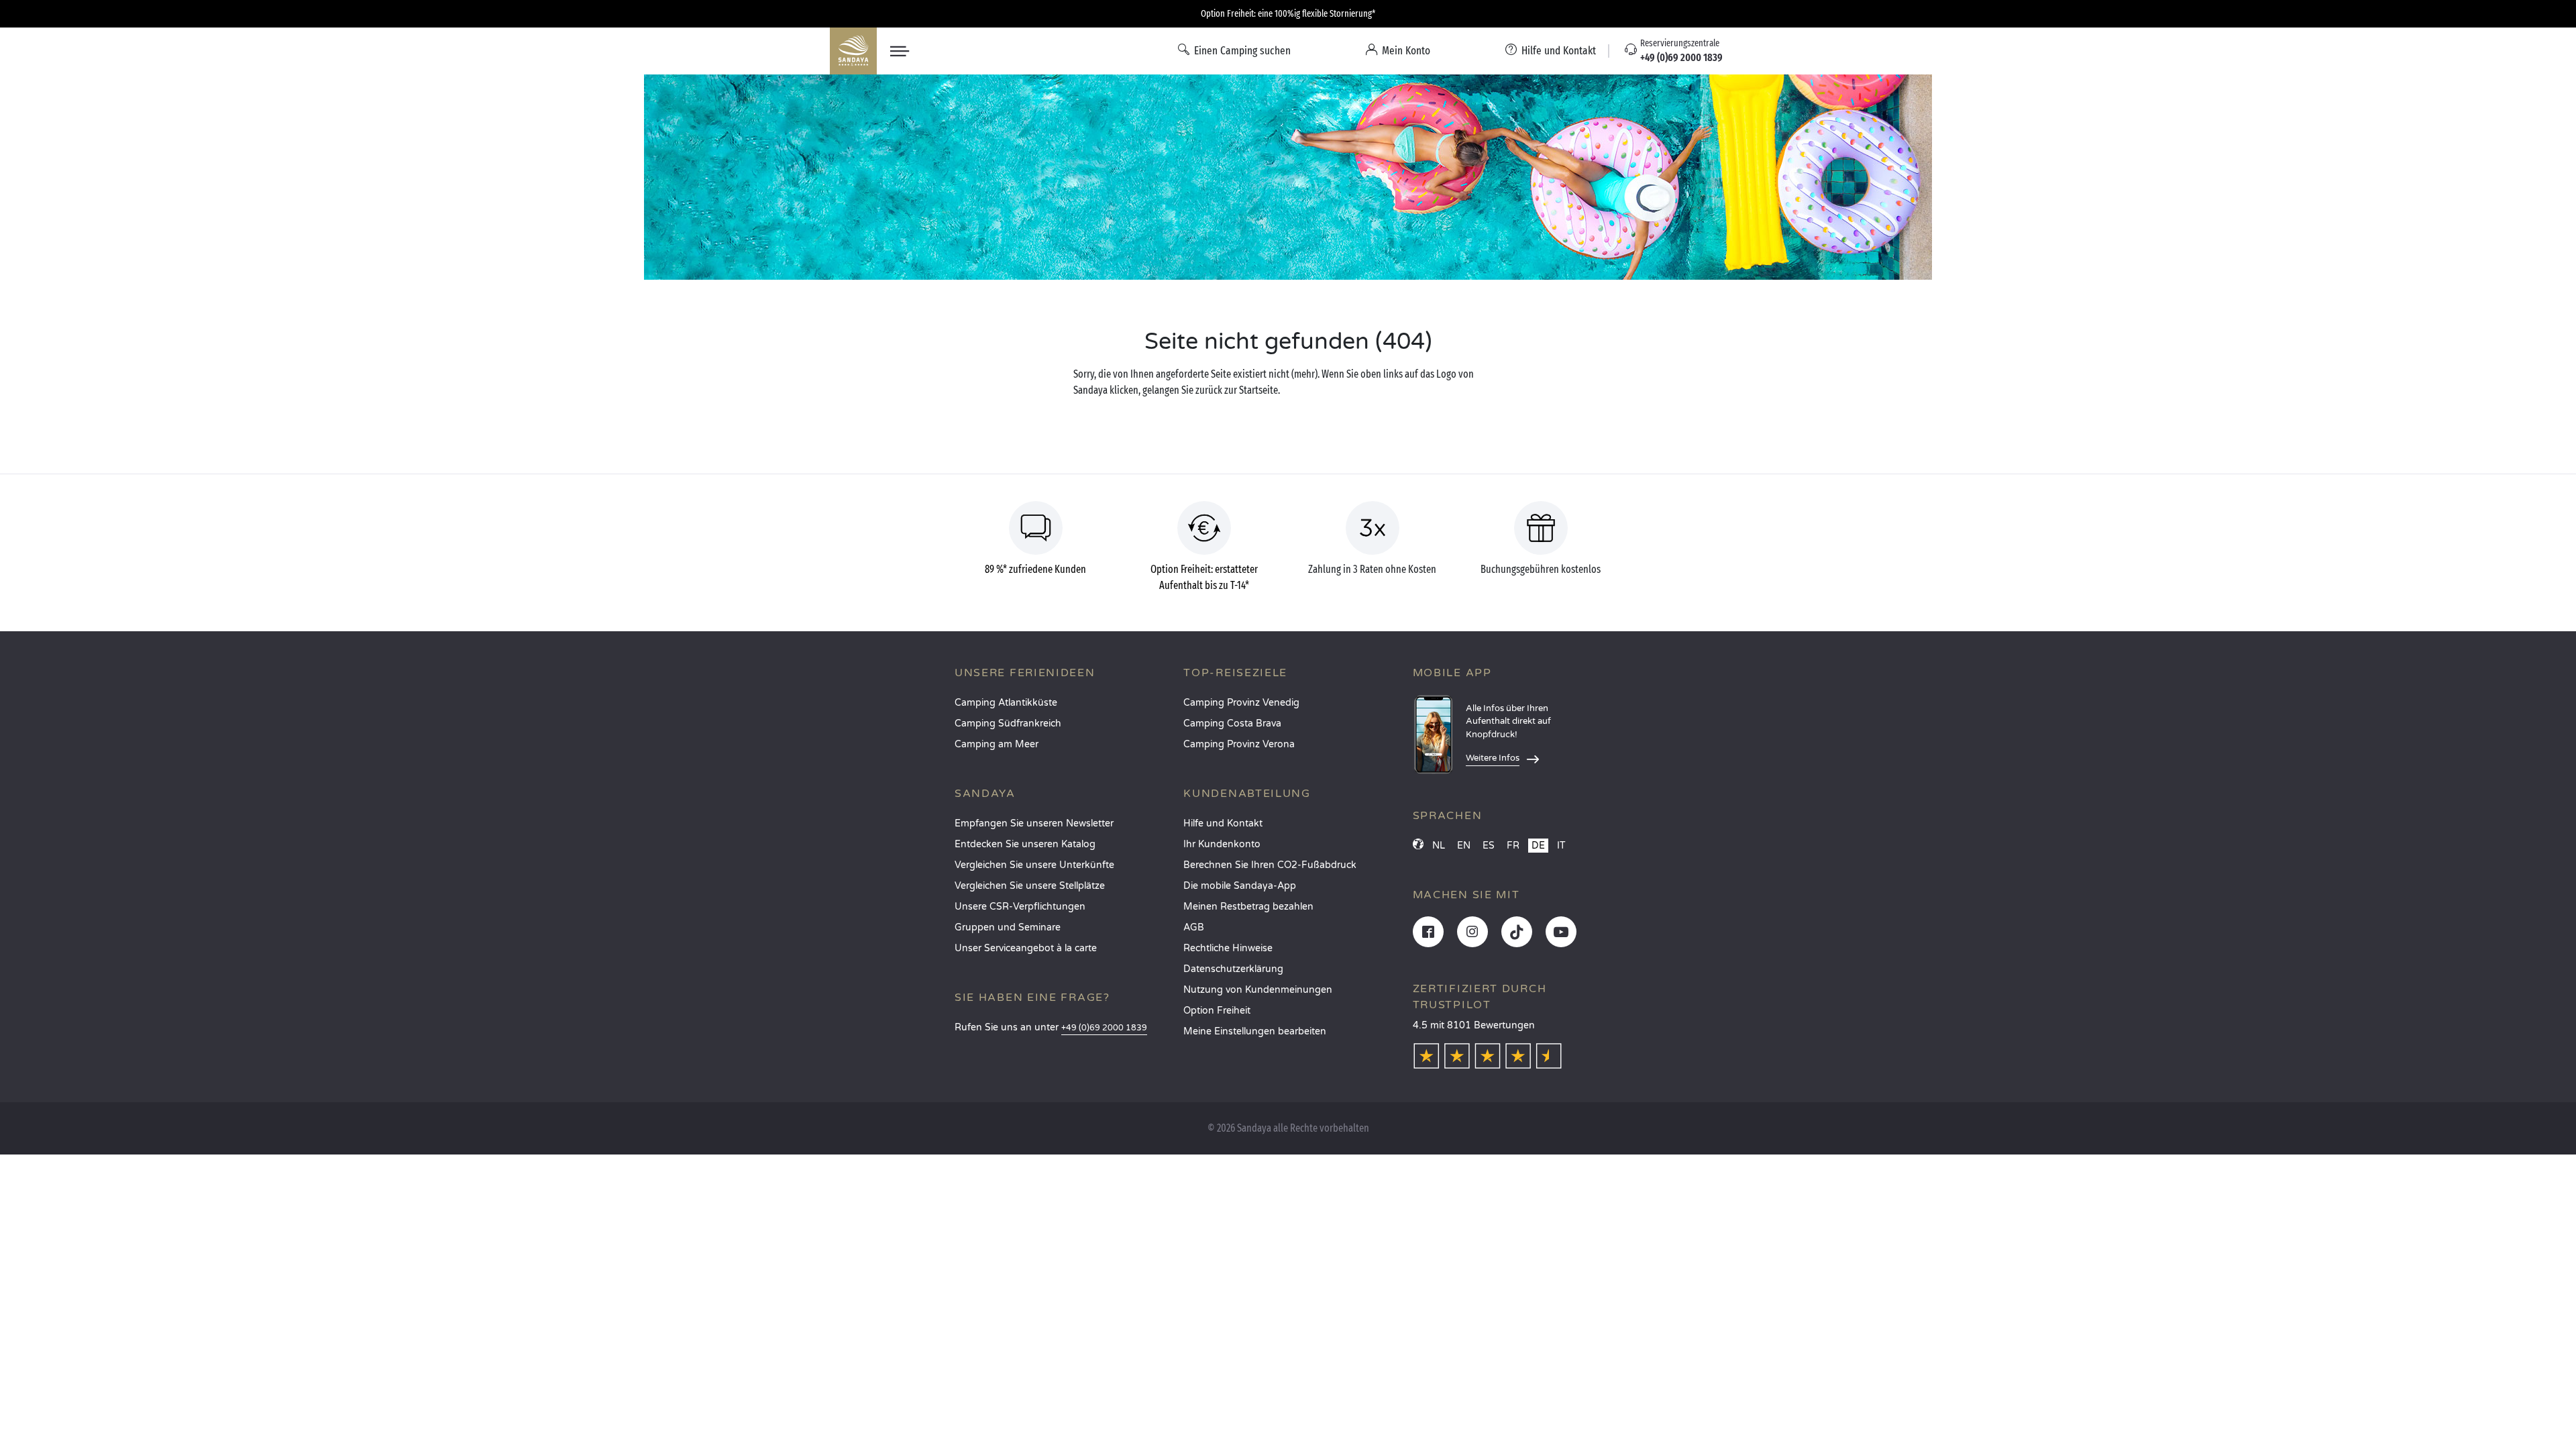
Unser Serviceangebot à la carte (1026, 948)
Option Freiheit (1217, 1011)
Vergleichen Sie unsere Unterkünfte (1034, 865)
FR (1513, 846)
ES (1489, 846)
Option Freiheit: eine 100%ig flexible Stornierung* (1288, 14)
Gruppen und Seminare (1008, 927)
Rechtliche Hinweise (1228, 948)
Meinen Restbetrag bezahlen (1248, 907)
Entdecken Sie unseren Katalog (1025, 844)
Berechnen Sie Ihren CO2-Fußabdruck (1270, 865)
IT (1561, 846)
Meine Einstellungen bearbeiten (1255, 1031)
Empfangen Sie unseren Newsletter (1034, 823)
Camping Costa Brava (1232, 723)
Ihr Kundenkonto (1222, 844)
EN (1464, 846)
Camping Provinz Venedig (1241, 703)
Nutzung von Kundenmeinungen (1258, 990)
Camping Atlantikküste (1006, 703)
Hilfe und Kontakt (1223, 823)
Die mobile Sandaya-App (1240, 886)
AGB (1194, 927)
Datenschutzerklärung (1233, 969)
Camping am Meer (997, 744)
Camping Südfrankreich (1008, 723)
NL (1439, 846)
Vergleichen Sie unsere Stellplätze (1030, 886)
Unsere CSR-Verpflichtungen (1020, 907)
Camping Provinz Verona (1239, 744)
